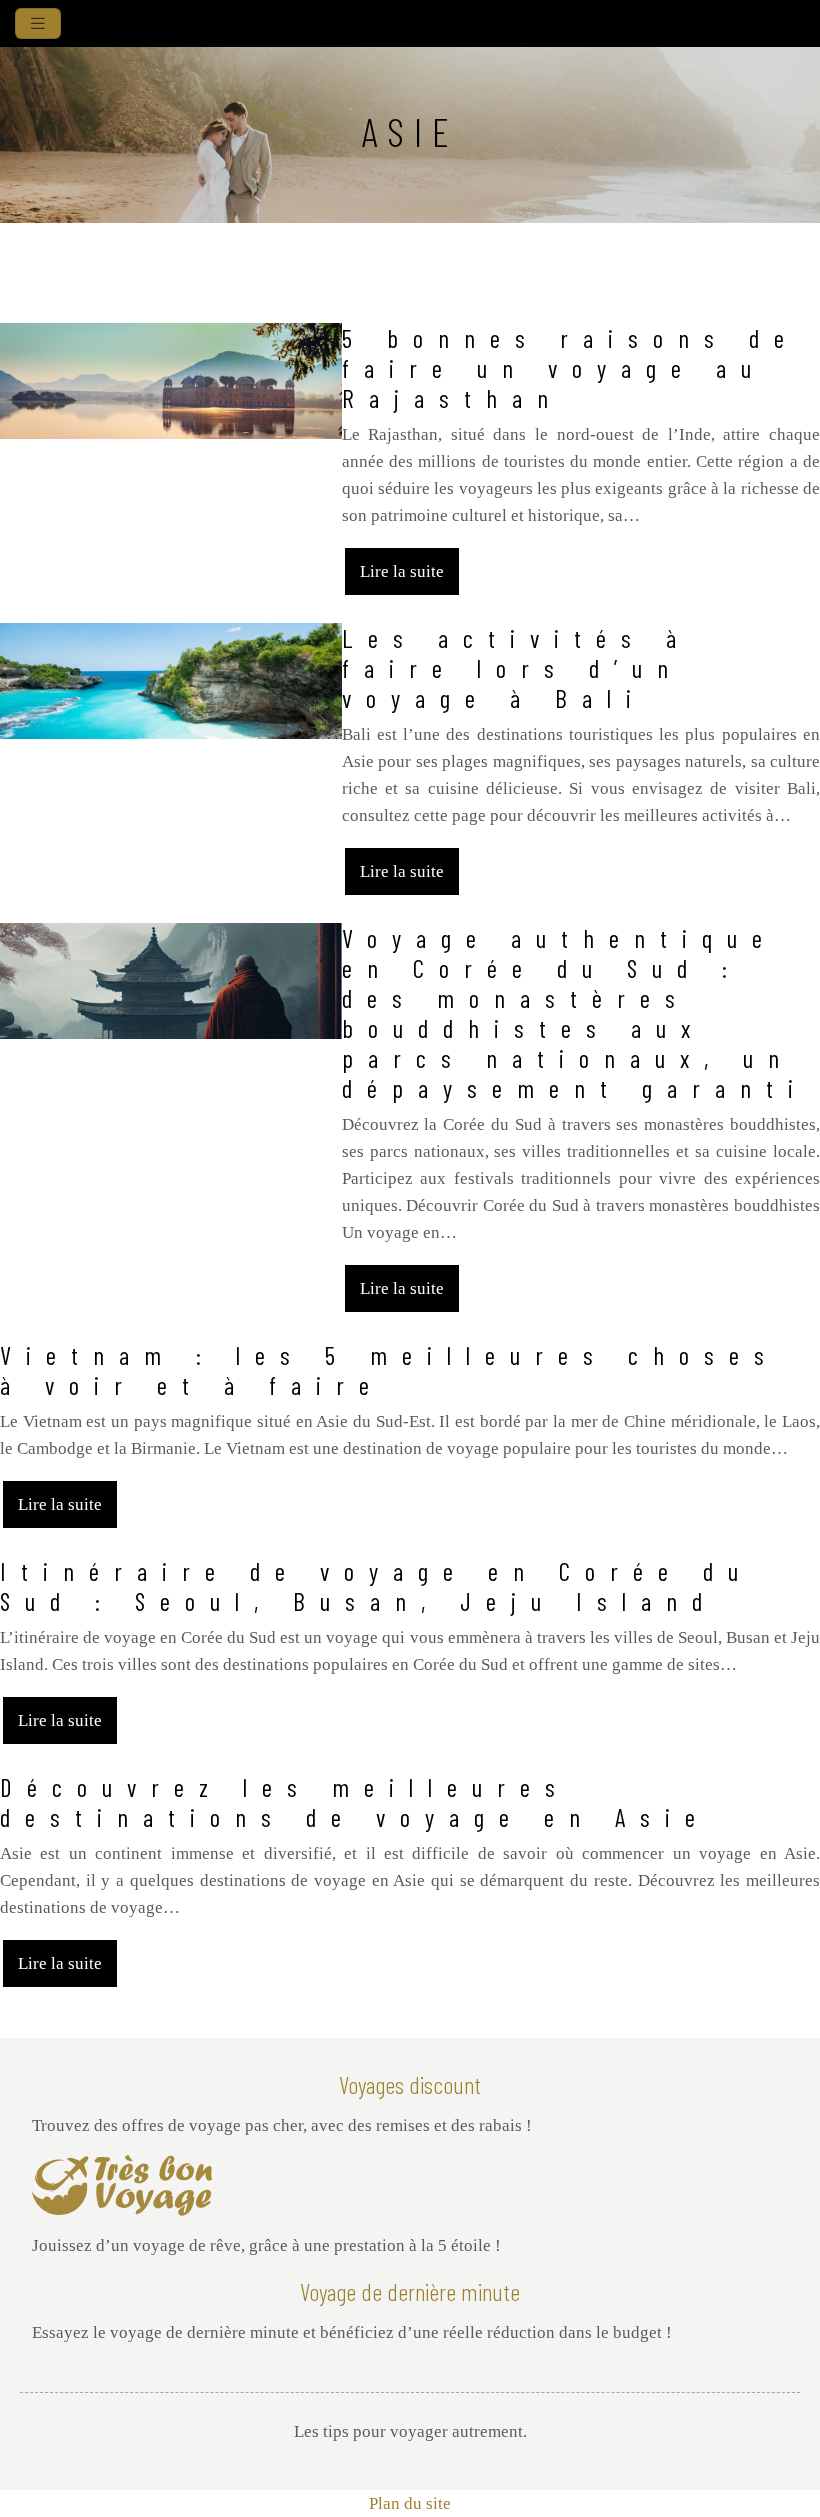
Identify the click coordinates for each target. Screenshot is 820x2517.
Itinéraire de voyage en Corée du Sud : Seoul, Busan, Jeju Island (376, 1586)
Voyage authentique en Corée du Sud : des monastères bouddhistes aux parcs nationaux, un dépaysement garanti (575, 1013)
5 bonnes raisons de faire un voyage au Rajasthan (570, 368)
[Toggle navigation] (38, 23)
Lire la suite (402, 571)
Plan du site (410, 2503)
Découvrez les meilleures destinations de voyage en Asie (355, 1802)
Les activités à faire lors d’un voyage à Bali (516, 668)
